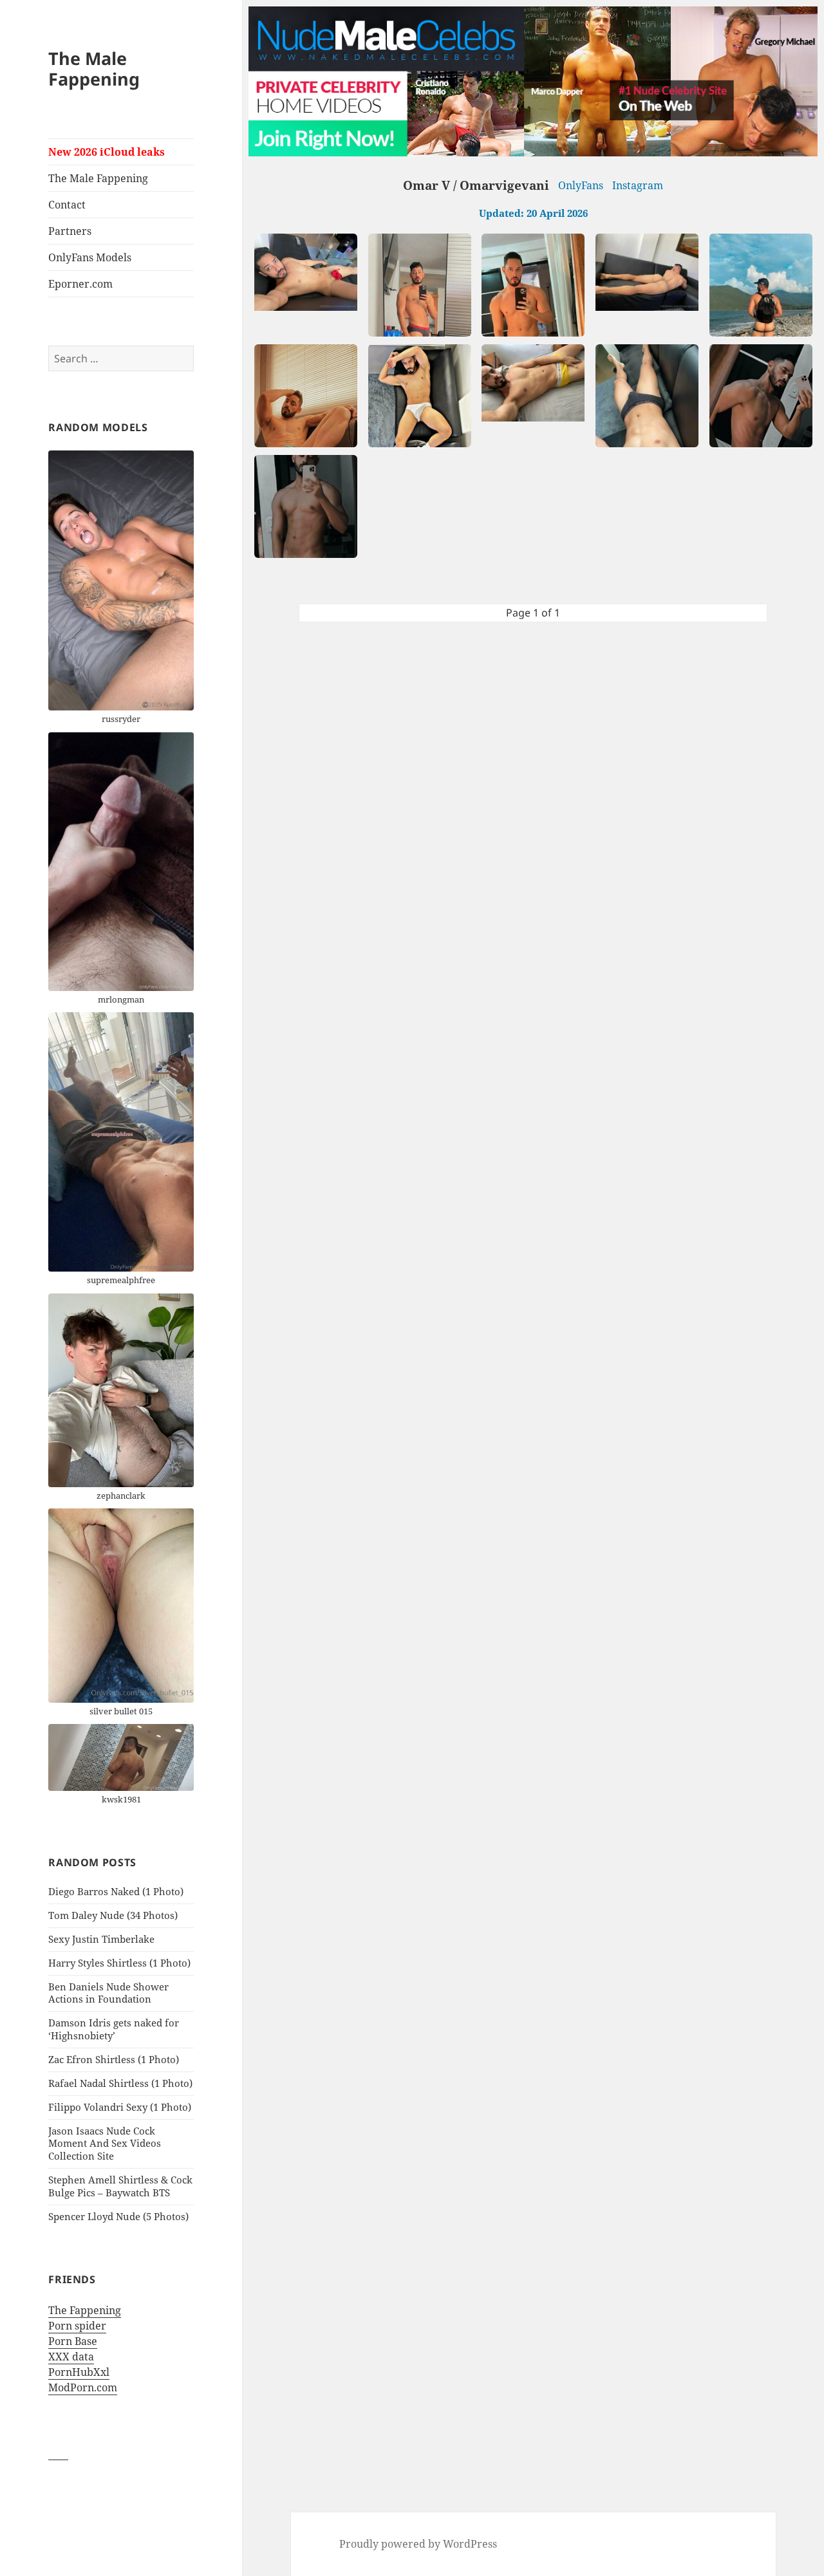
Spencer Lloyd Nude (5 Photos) (118, 2216)
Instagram (638, 185)
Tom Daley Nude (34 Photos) (113, 1915)
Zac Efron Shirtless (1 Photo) (114, 2059)
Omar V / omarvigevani (476, 185)
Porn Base (73, 2341)
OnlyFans (581, 185)
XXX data (71, 2357)
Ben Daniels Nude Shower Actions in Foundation (108, 1993)
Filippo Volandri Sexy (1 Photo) (120, 2107)
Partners (70, 231)
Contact (67, 205)
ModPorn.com (83, 2387)
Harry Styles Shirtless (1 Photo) (119, 1963)
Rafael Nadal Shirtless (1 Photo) (120, 2083)
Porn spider (77, 2326)
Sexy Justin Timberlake (101, 1939)
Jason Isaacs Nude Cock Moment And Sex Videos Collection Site (105, 2144)
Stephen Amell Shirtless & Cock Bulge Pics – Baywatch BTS (120, 2186)
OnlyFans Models (90, 257)
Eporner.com (80, 284)
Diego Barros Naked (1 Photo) (116, 1891)
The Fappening (85, 2310)
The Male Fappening (94, 69)
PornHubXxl (79, 2372)
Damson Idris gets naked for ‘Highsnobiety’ (114, 2029)
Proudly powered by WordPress (418, 2544)
